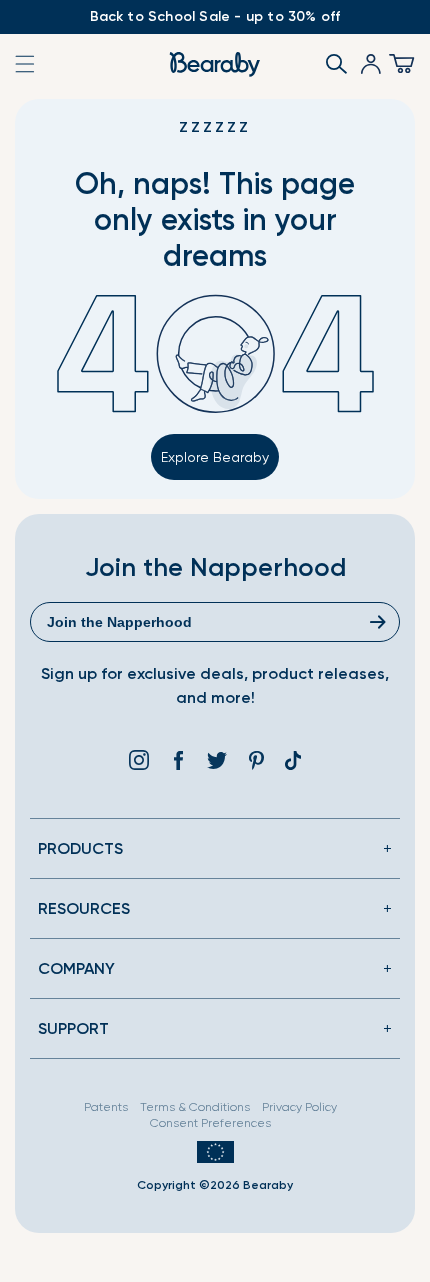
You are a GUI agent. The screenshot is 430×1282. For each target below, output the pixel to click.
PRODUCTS (80, 848)
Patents (106, 1107)
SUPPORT (73, 1028)
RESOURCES (84, 908)
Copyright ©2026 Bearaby (215, 1185)
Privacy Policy (299, 1107)
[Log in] (364, 64)
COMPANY (76, 968)
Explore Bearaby (215, 457)
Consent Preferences (210, 1123)
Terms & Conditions (195, 1107)
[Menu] (398, 64)
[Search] (330, 64)
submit (380, 622)
